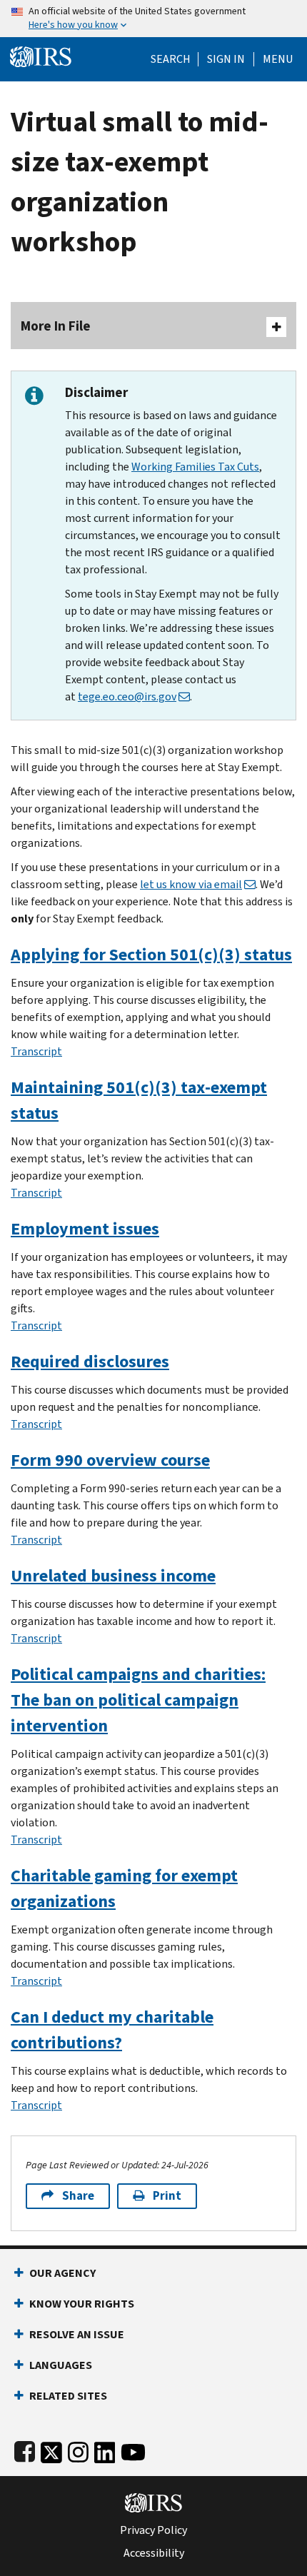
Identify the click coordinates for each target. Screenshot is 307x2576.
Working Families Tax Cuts (195, 467)
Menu (278, 59)
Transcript (36, 1051)
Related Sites (68, 2396)
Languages (61, 2365)
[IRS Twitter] (51, 2449)
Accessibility (154, 2553)
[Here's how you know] (153, 19)
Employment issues (85, 1229)
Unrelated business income (113, 1576)
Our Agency (62, 2273)
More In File (56, 326)
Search (171, 59)
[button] (226, 59)
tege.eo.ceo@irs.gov (127, 696)
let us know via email (191, 884)
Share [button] (78, 2196)
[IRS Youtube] (133, 2449)
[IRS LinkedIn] (105, 2449)
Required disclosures (90, 1362)
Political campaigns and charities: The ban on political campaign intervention (138, 1700)
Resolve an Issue (77, 2334)
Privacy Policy (153, 2530)
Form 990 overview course (110, 1460)
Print (167, 2196)
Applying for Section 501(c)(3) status (151, 955)
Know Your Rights (82, 2304)
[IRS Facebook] (25, 2449)
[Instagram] (78, 2449)
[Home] (41, 55)
